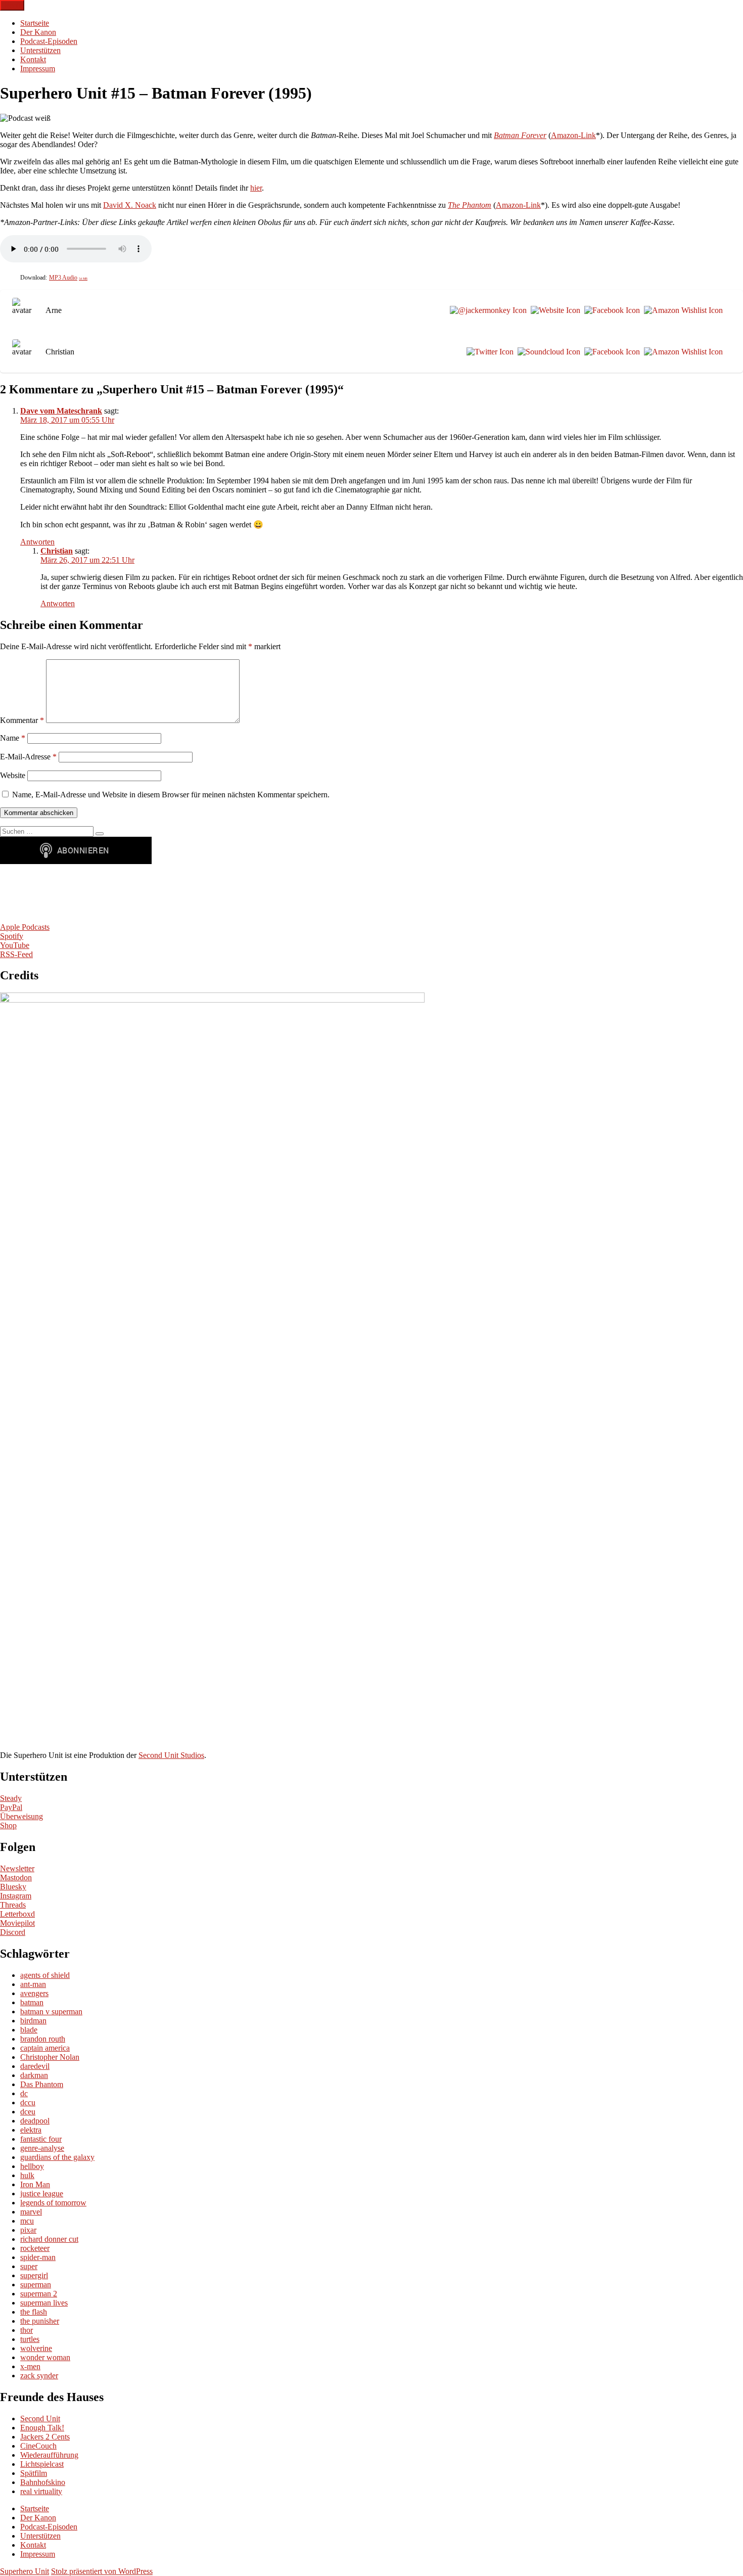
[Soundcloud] (547, 352)
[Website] (553, 310)
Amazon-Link (573, 135)
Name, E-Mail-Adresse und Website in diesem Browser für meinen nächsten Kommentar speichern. (171, 795)
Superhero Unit (25, 2571)
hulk (27, 2175)
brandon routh (43, 2039)
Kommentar (22, 720)
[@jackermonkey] (486, 310)
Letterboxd (17, 1914)
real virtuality (41, 2491)
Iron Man (35, 2184)
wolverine (36, 2348)
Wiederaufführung (49, 2455)
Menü (12, 5)
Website (13, 775)
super (29, 2266)
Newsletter (17, 1868)
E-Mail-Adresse (28, 757)
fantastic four (41, 2139)
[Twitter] (488, 352)
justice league (42, 2194)
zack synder (39, 2376)
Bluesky (13, 1887)
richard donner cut (49, 2239)
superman (36, 2285)
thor (27, 2330)
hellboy (32, 2166)
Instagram (16, 1896)
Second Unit (40, 2419)
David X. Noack (130, 205)
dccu (28, 2103)
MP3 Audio (68, 278)
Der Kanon (38, 32)
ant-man (33, 1984)
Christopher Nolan (50, 2057)
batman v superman (51, 2012)
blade (29, 2030)
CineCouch (38, 2446)
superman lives (44, 2303)
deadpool (35, 2121)
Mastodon (16, 1878)
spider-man (38, 2257)
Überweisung (21, 1816)
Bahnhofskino (43, 2482)
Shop (8, 1825)
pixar (28, 2230)
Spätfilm (34, 2473)
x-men (30, 2366)
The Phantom (470, 205)
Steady (11, 1798)
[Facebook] (610, 310)
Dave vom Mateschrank (61, 411)
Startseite (35, 23)
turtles (30, 2339)
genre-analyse (42, 2148)
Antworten (37, 542)
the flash (34, 2312)
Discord (13, 1932)
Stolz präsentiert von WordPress (102, 2571)
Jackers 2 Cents (45, 2437)
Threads (13, 1905)
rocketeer (35, 2248)
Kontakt (33, 59)
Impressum (38, 69)
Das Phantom (42, 2084)
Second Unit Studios (171, 1755)
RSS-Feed (16, 954)
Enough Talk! (42, 2428)
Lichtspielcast (42, 2464)
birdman (33, 2021)
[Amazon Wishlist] (681, 310)
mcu (27, 2221)
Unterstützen (40, 50)
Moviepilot (17, 1923)
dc (24, 2093)
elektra (31, 2130)
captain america (45, 2048)
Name (13, 738)
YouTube (15, 945)
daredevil (35, 2066)
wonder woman (45, 2357)
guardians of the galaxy (57, 2157)
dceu (28, 2112)
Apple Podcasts (25, 927)
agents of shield (45, 1975)
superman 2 (39, 2294)
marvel (31, 2212)
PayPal (11, 1807)
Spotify (12, 936)
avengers (34, 1993)
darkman (34, 2075)
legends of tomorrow (53, 2203)
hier (256, 188)
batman (32, 2002)
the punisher (40, 2321)
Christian (57, 551)
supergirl (34, 2275)
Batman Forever (520, 135)
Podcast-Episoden (49, 41)
